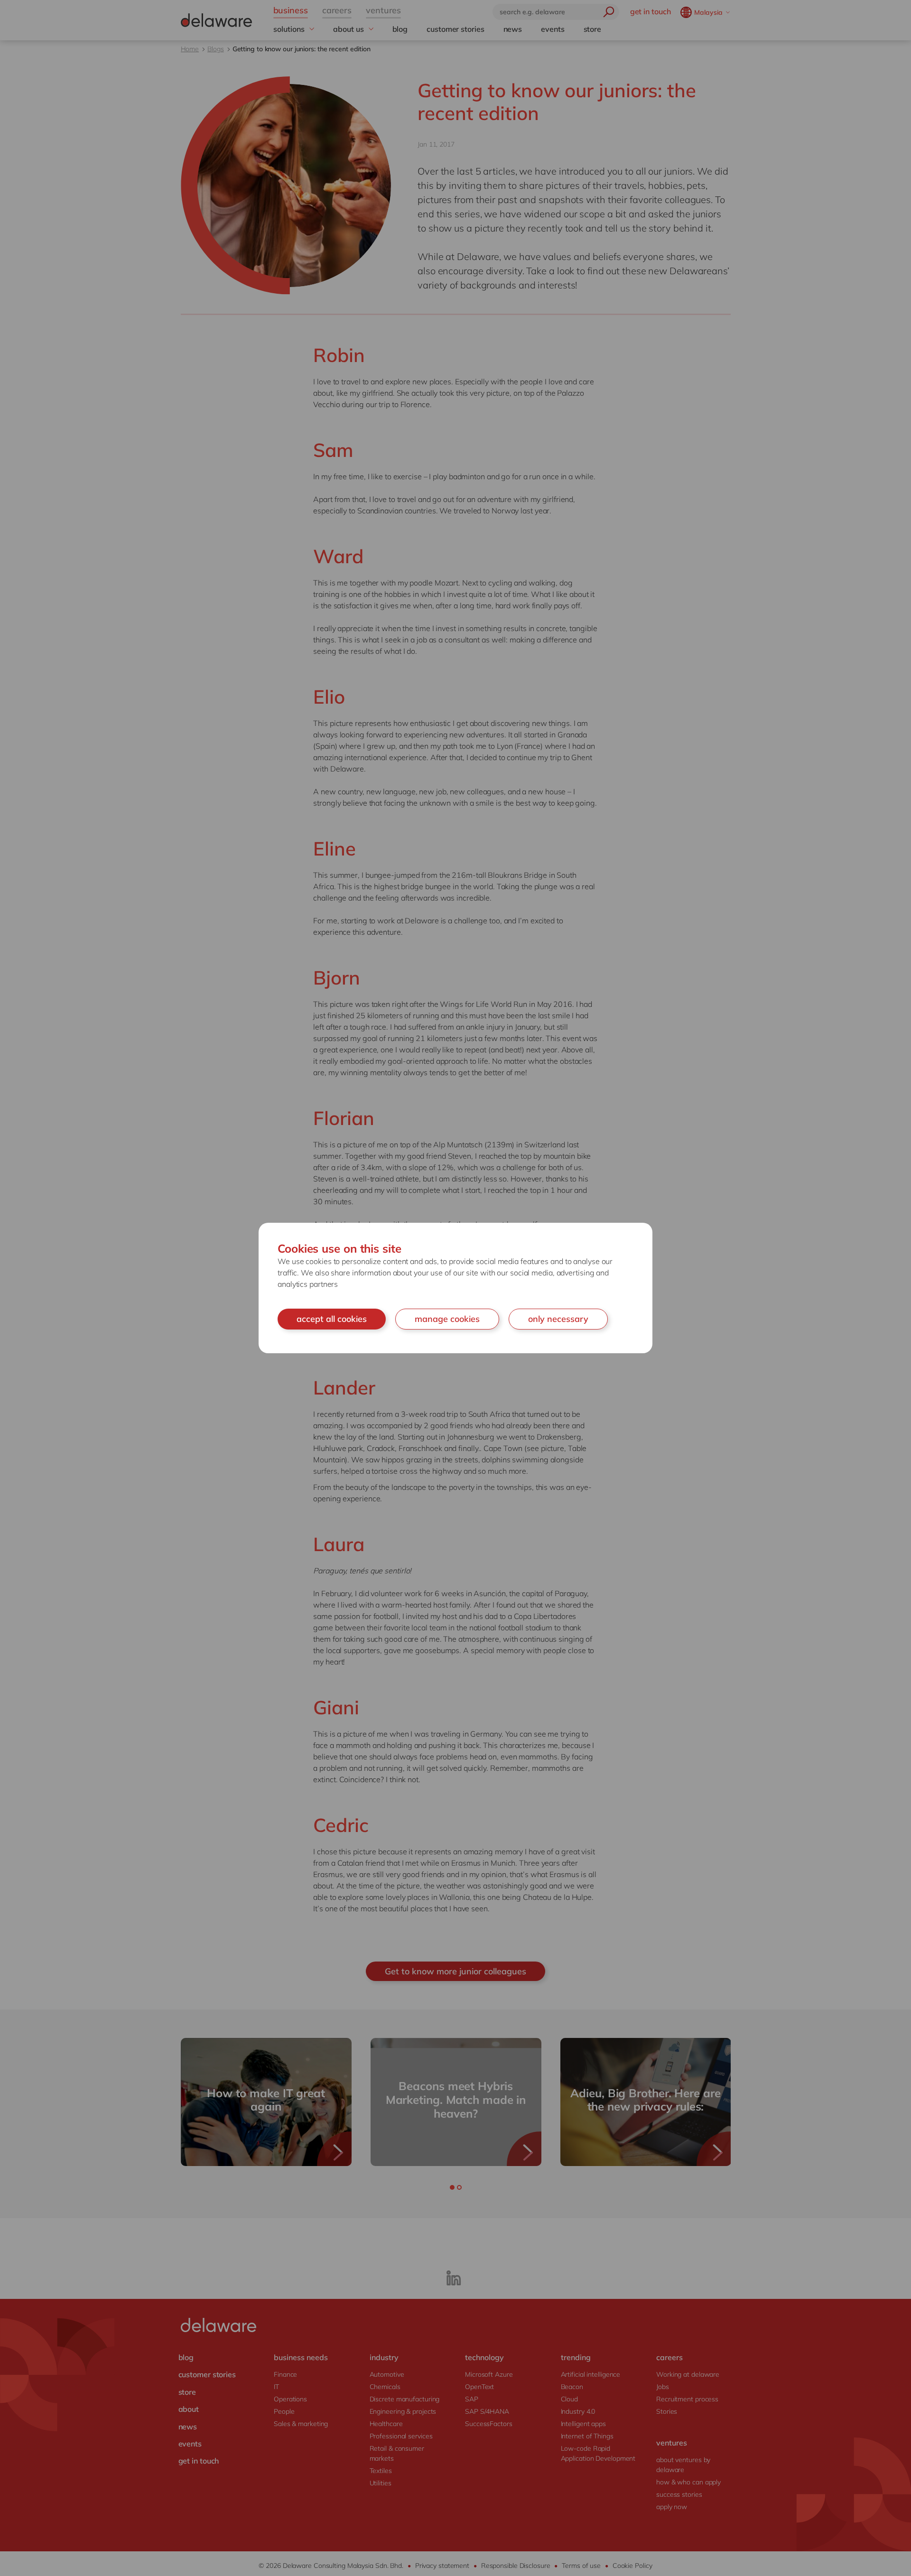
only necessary (558, 1319)
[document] (455, 1288)
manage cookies (447, 1319)
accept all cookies (332, 1319)
